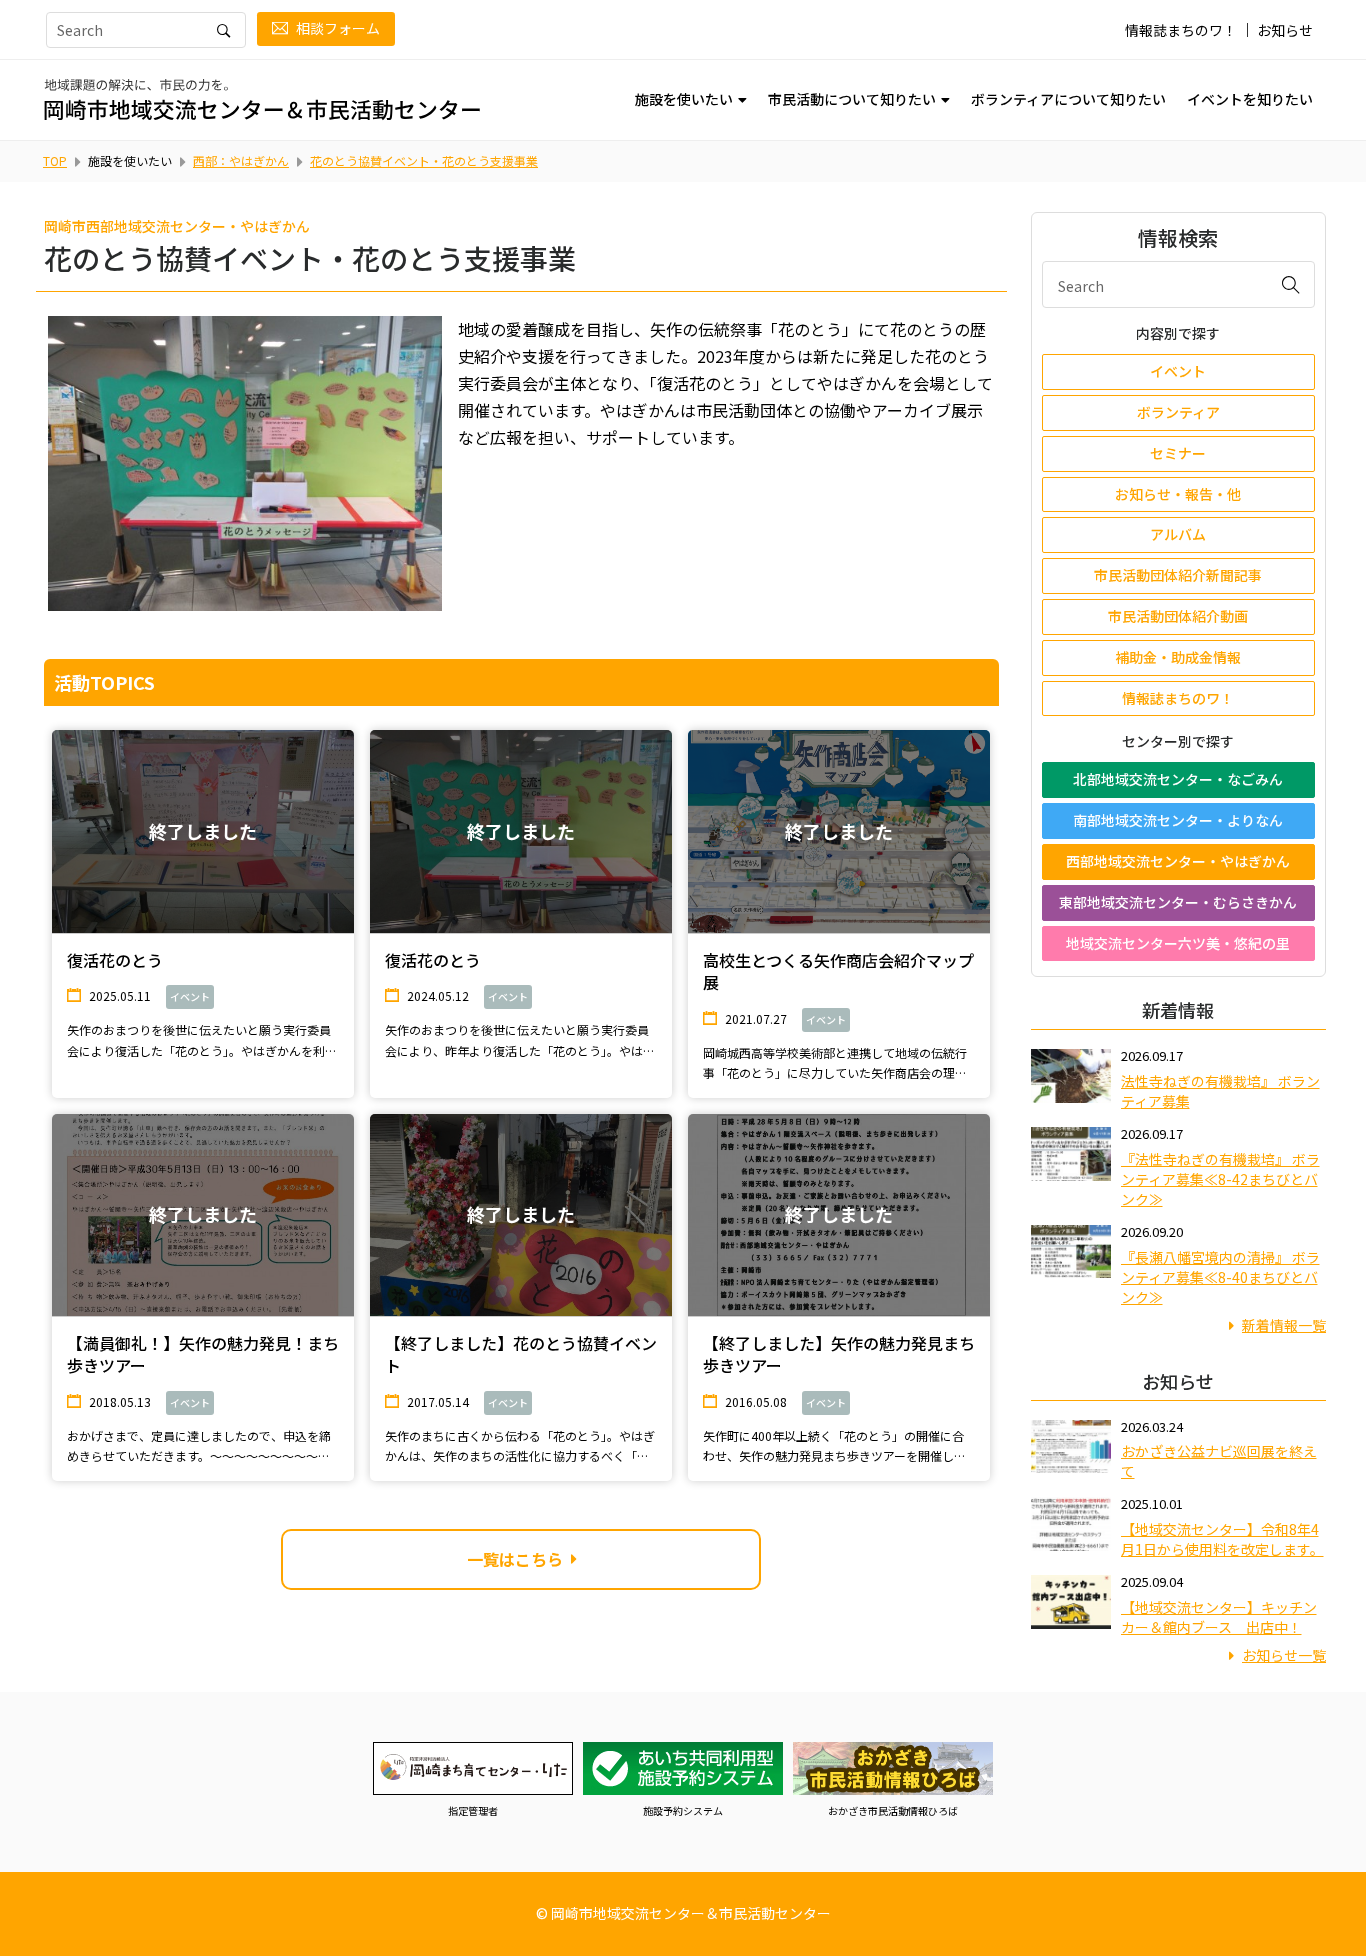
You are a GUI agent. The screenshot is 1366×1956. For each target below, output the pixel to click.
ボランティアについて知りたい (1068, 99)
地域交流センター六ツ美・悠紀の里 (1178, 943)
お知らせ (1285, 30)
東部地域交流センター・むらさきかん (1178, 902)
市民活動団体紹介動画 (1178, 616)
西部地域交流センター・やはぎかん (1178, 861)
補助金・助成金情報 (1178, 657)
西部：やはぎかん (241, 160)
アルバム (1178, 534)
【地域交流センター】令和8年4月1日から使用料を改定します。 (1222, 1539)
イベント (1178, 371)
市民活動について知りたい (852, 99)
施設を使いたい (684, 99)
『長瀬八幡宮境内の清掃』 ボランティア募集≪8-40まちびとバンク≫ (1220, 1277)
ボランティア (1178, 412)
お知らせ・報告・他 (1178, 494)
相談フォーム (338, 28)
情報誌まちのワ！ (1181, 30)
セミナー (1178, 453)
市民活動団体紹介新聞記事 (1178, 575)
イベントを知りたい (1250, 99)
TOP (55, 160)
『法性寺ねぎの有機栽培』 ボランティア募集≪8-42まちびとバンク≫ (1220, 1179)
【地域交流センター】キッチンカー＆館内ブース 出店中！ (1219, 1617)
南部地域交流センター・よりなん (1178, 820)
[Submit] (1291, 284)
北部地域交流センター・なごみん (1178, 779)
